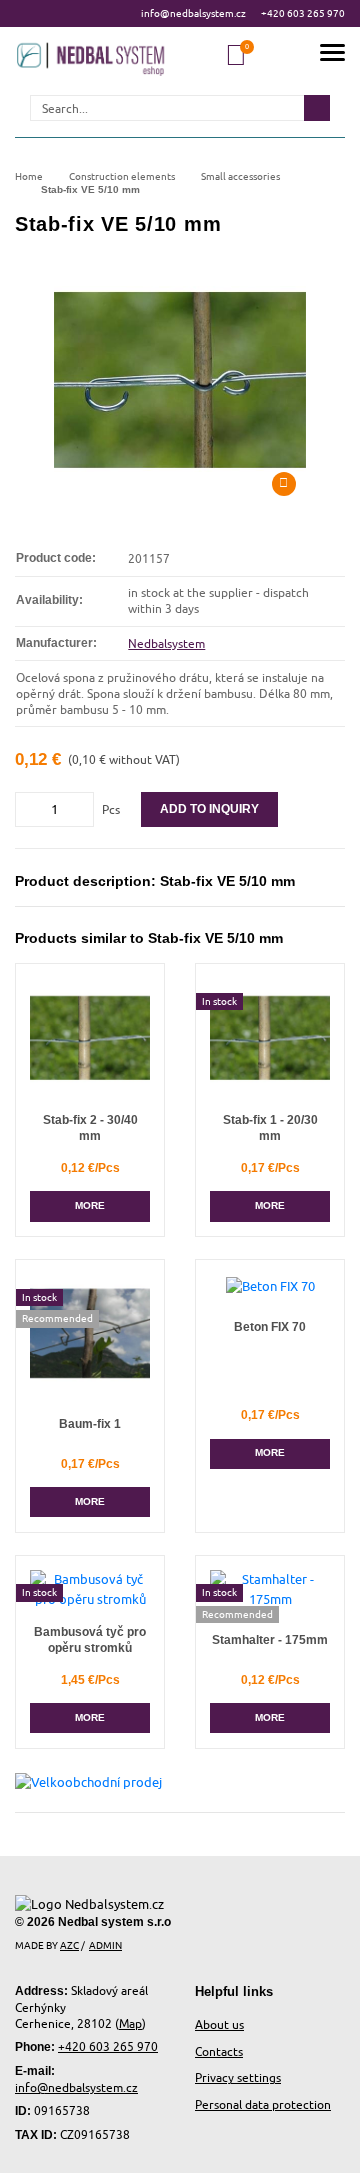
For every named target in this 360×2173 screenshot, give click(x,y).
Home (29, 176)
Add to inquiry (209, 809)
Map (130, 2023)
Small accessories (240, 176)
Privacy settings (238, 2077)
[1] (317, 108)
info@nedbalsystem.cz (193, 13)
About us (219, 2024)
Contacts (219, 2051)
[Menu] (332, 55)
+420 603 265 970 (303, 13)
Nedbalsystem (166, 643)
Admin (105, 1945)
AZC (69, 1945)
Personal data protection (263, 2104)
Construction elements (122, 176)
